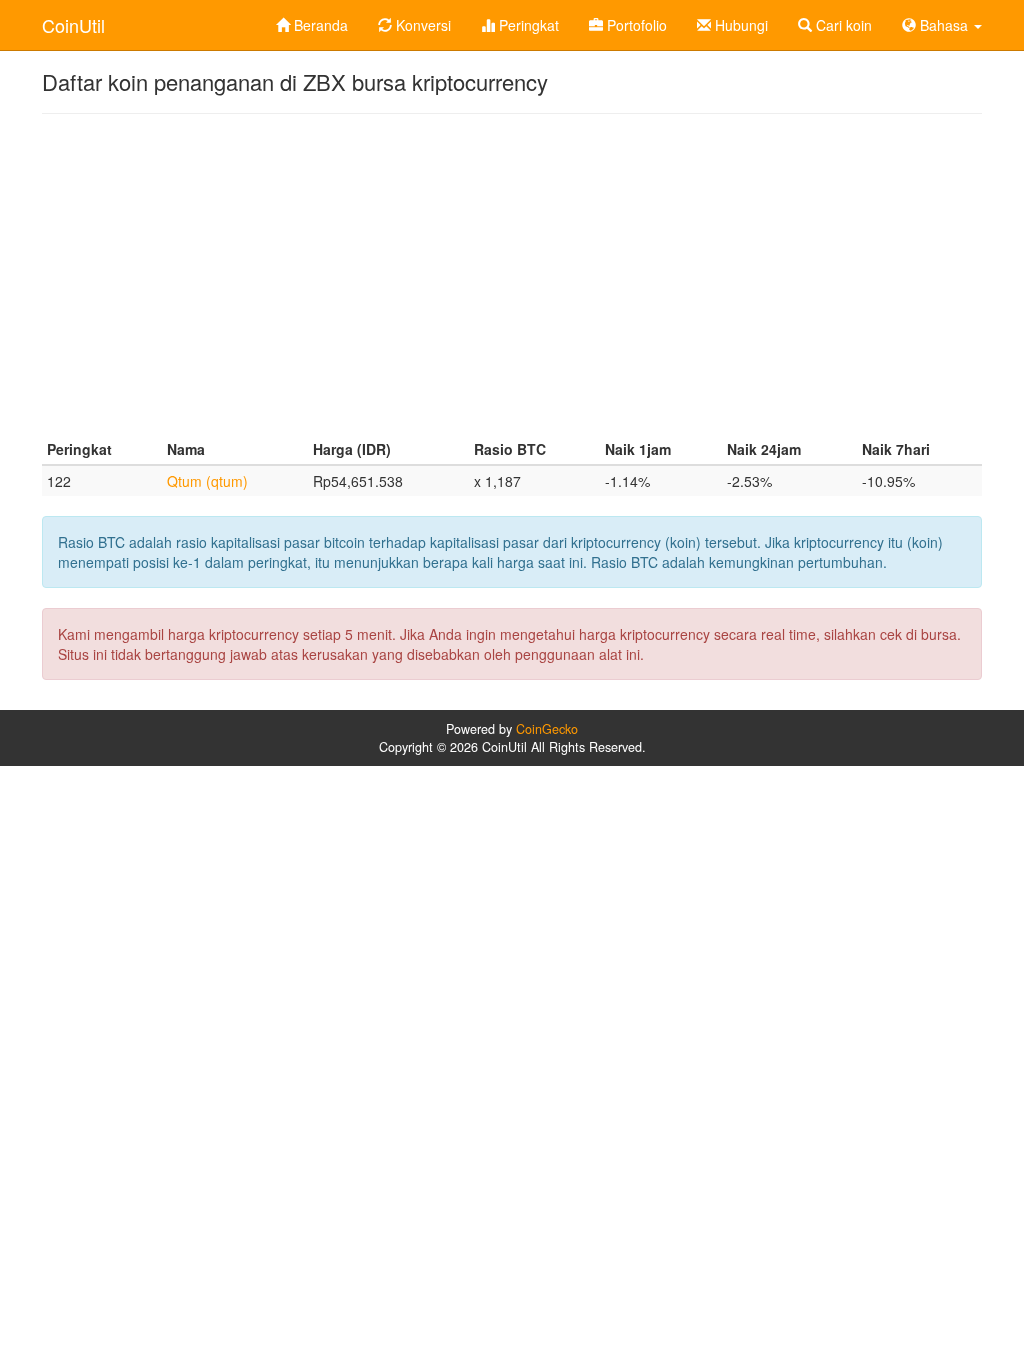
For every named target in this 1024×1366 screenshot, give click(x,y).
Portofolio (635, 25)
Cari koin (842, 25)
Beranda (319, 25)
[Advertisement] (512, 274)
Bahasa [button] (944, 25)
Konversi (421, 25)
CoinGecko (547, 729)
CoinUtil (73, 25)
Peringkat (527, 25)
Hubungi (739, 25)
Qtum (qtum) (207, 481)
